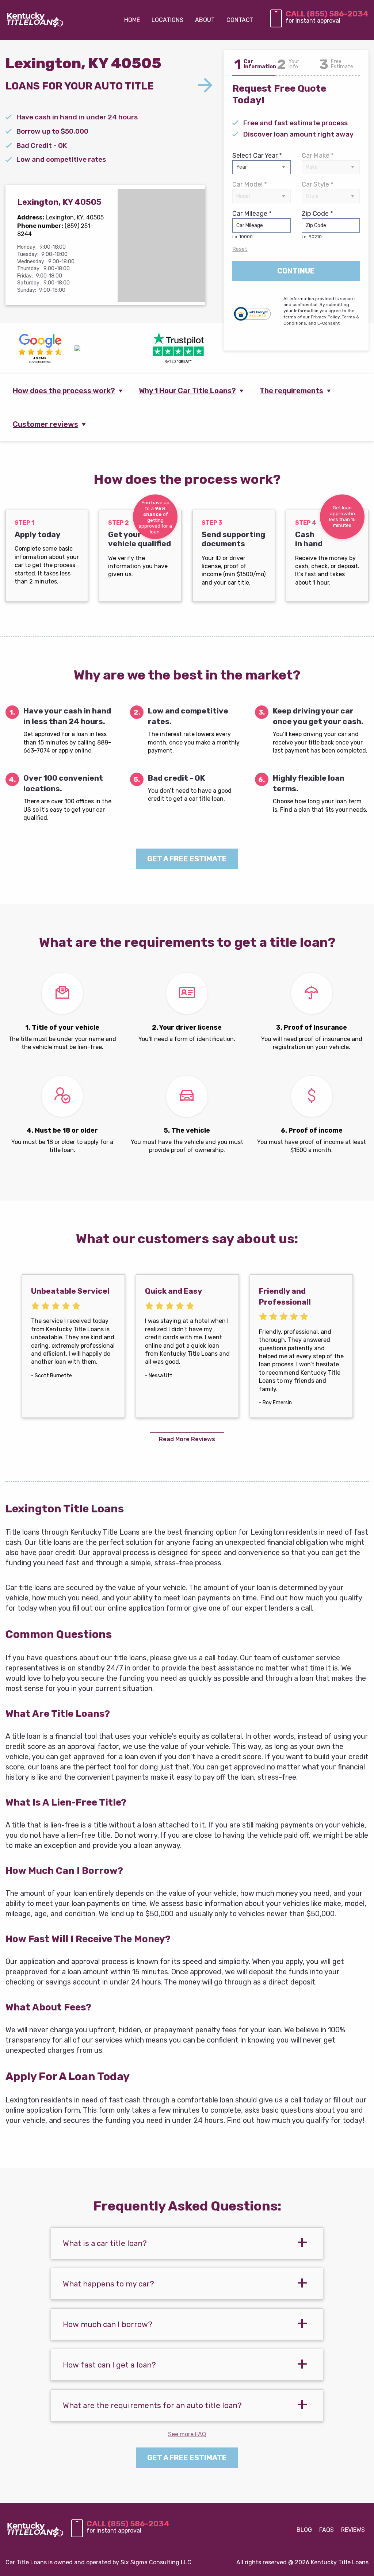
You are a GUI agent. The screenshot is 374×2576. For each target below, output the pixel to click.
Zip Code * (317, 224)
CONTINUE (296, 271)
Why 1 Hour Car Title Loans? (187, 391)
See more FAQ (187, 2434)
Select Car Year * (257, 156)
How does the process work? (64, 391)
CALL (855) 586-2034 (327, 14)
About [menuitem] (205, 20)
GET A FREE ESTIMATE (187, 859)
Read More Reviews (187, 1439)
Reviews (353, 2530)
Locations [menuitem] (167, 20)
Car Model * (250, 184)
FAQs (327, 2530)
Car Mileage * (252, 224)
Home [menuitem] (132, 20)
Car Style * (318, 184)
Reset (240, 249)
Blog (304, 2530)
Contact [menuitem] (240, 20)
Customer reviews (45, 424)
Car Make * (318, 156)
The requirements (291, 391)
